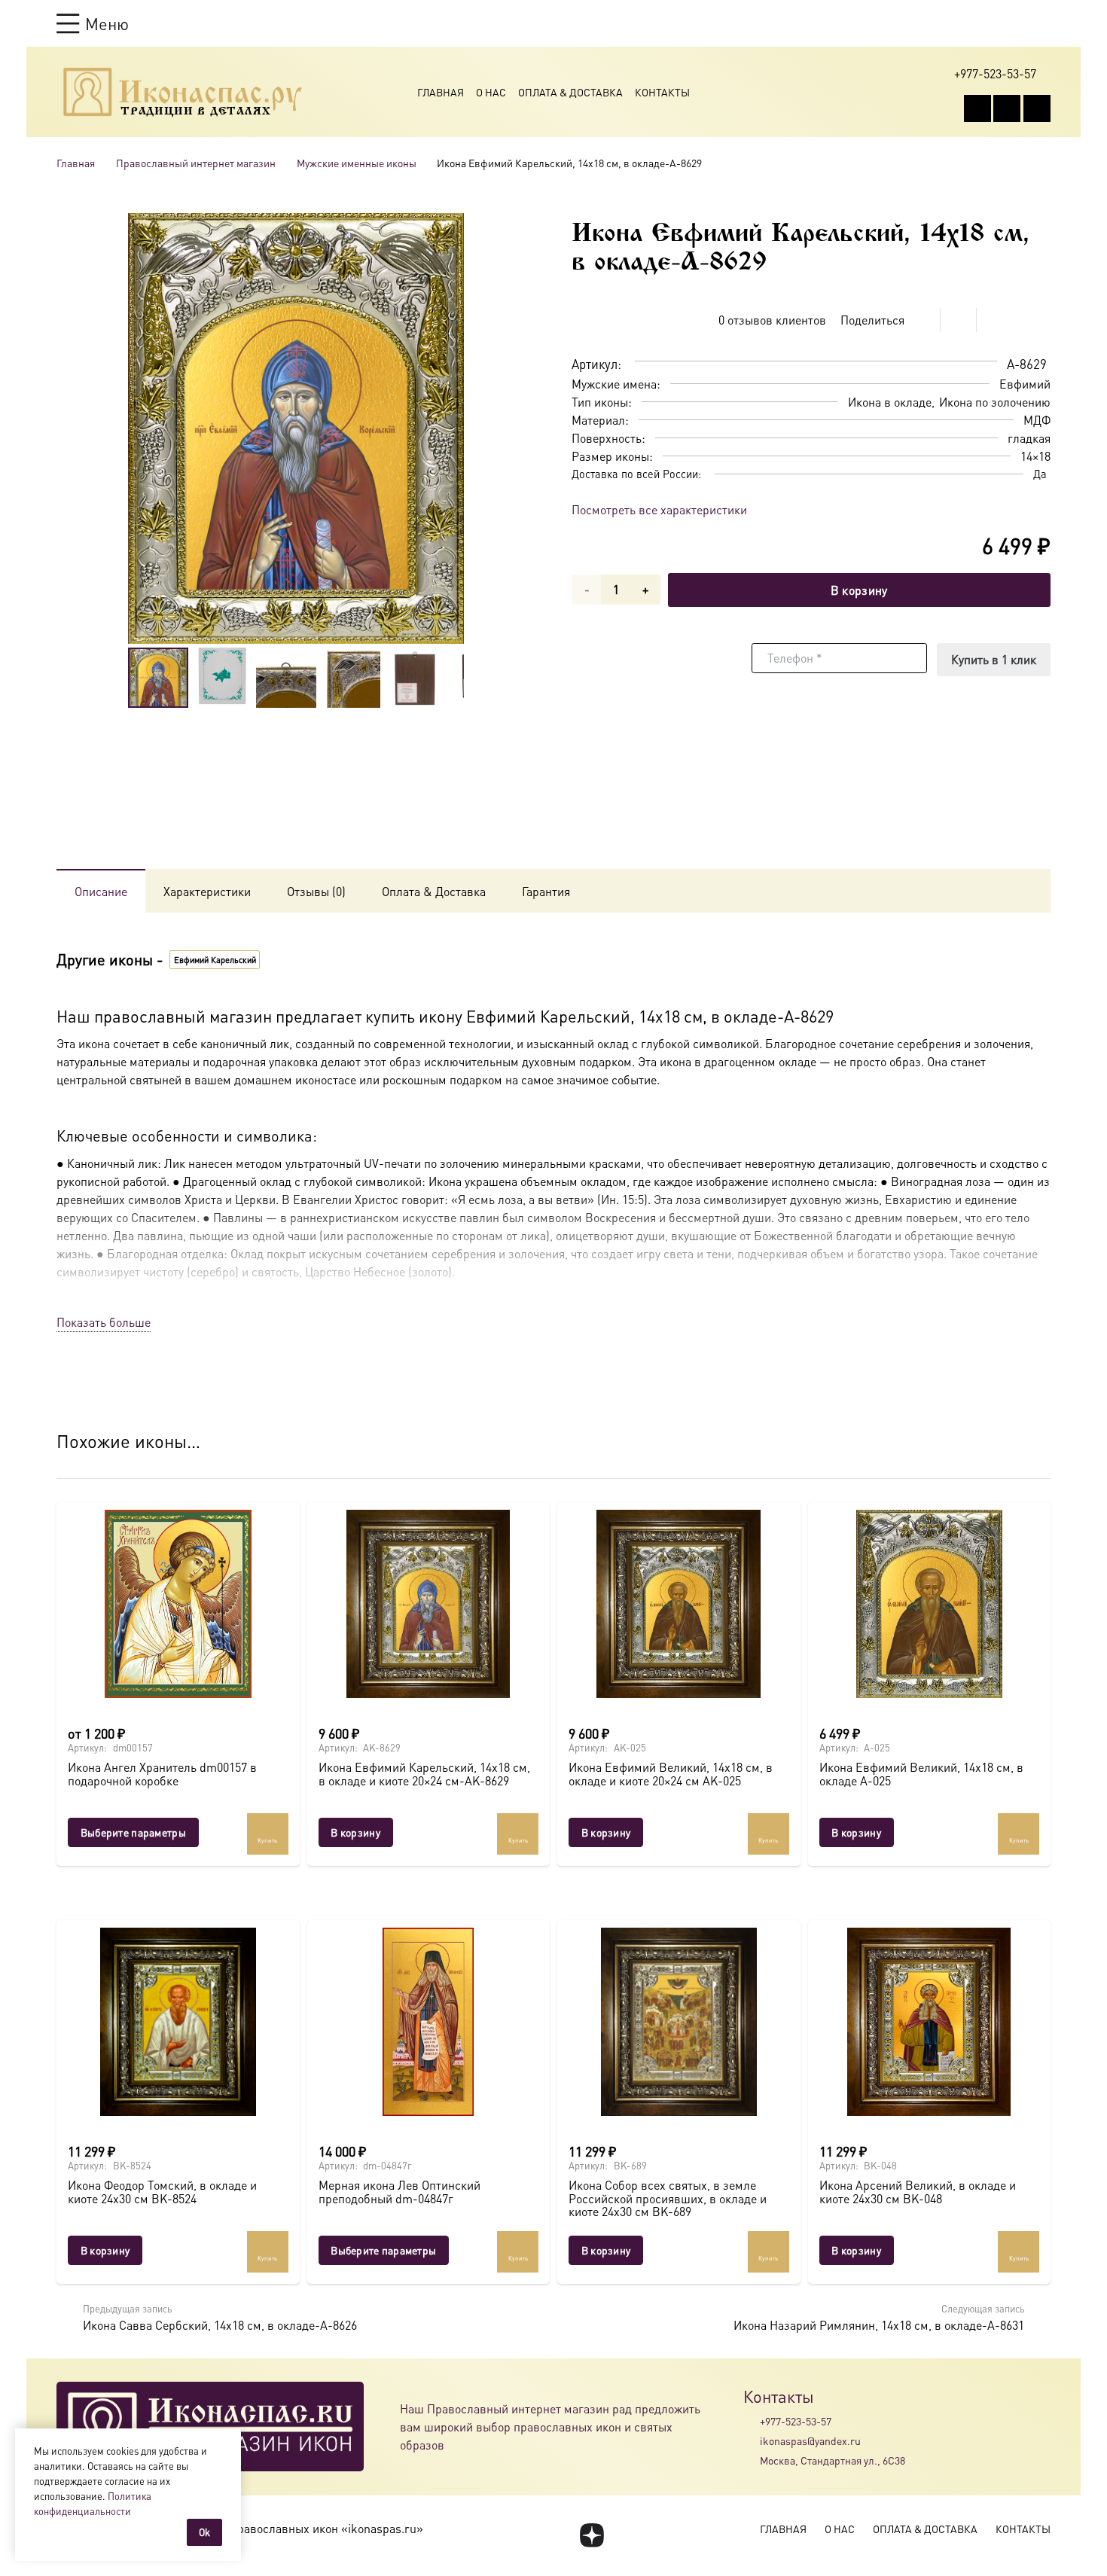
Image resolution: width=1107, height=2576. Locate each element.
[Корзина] (1014, 23)
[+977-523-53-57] (752, 2421)
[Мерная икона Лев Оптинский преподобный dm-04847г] (429, 2022)
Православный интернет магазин (196, 163)
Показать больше (104, 1322)
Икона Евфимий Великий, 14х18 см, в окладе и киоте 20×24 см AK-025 (671, 1774)
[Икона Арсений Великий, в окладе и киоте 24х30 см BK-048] (930, 2022)
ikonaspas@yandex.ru (810, 2440)
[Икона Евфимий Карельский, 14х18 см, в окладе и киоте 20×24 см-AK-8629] (429, 1604)
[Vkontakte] (977, 108)
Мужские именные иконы (357, 163)
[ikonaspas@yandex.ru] (752, 2440)
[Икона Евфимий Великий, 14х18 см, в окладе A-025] (930, 1604)
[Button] (1043, 23)
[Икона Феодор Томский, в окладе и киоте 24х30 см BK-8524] (178, 2022)
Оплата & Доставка (570, 92)
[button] (93, 23)
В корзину (859, 590)
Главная (441, 92)
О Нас (491, 92)
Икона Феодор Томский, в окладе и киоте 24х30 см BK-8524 (162, 2192)
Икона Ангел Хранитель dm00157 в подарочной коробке (162, 1774)
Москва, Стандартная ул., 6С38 (833, 2460)
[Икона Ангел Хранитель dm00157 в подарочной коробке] (178, 1604)
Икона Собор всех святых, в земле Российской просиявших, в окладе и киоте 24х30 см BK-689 (668, 2198)
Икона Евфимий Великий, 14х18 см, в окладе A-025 (921, 1774)
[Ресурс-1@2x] (183, 92)
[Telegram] (1037, 108)
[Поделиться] (922, 320)
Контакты (662, 92)
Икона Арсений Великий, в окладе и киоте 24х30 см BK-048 (918, 2192)
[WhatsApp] (1007, 108)
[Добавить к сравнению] (1039, 320)
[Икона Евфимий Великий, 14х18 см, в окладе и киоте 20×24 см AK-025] (679, 1604)
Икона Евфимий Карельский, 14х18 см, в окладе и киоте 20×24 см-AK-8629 (424, 1774)
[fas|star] (592, 2535)
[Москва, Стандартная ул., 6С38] (752, 2461)
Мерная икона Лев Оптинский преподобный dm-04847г (399, 2192)
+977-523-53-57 (796, 2421)
